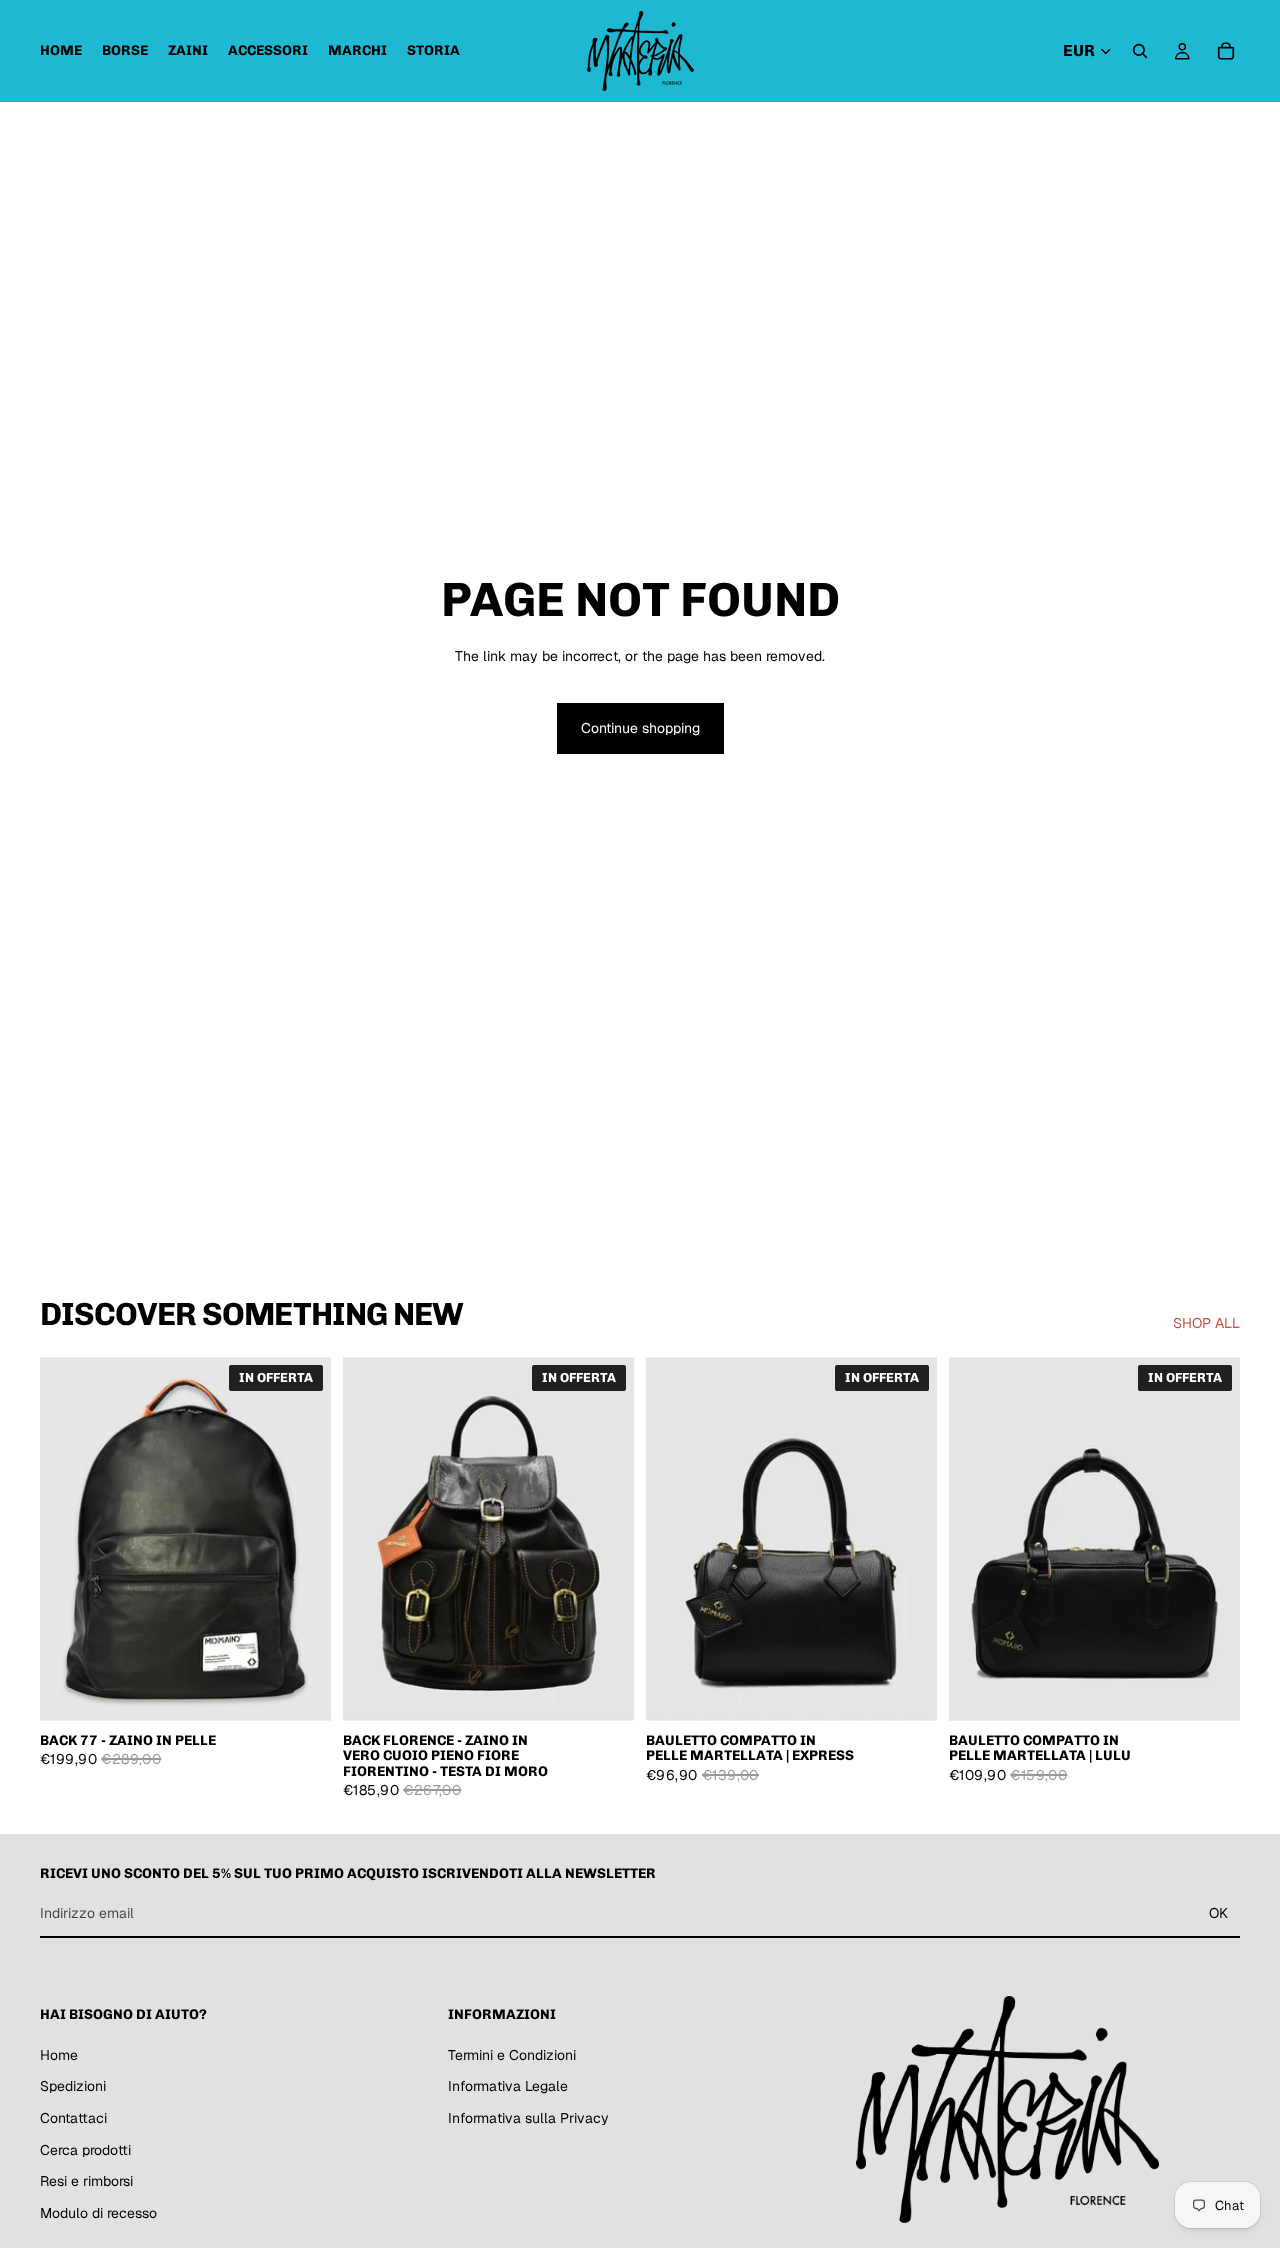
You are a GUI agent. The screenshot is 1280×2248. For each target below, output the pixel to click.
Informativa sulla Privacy (528, 2118)
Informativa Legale (508, 2086)
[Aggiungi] (300, 1690)
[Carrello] (1226, 51)
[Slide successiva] (604, 1539)
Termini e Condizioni (512, 2055)
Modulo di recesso (98, 2212)
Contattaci (73, 2118)
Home (59, 2055)
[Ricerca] (1140, 51)
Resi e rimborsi (86, 2181)
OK (1218, 1913)
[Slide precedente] (373, 1539)
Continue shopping (640, 728)
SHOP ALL (1206, 1323)
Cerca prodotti (85, 2149)
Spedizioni (73, 2086)
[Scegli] (906, 1690)
